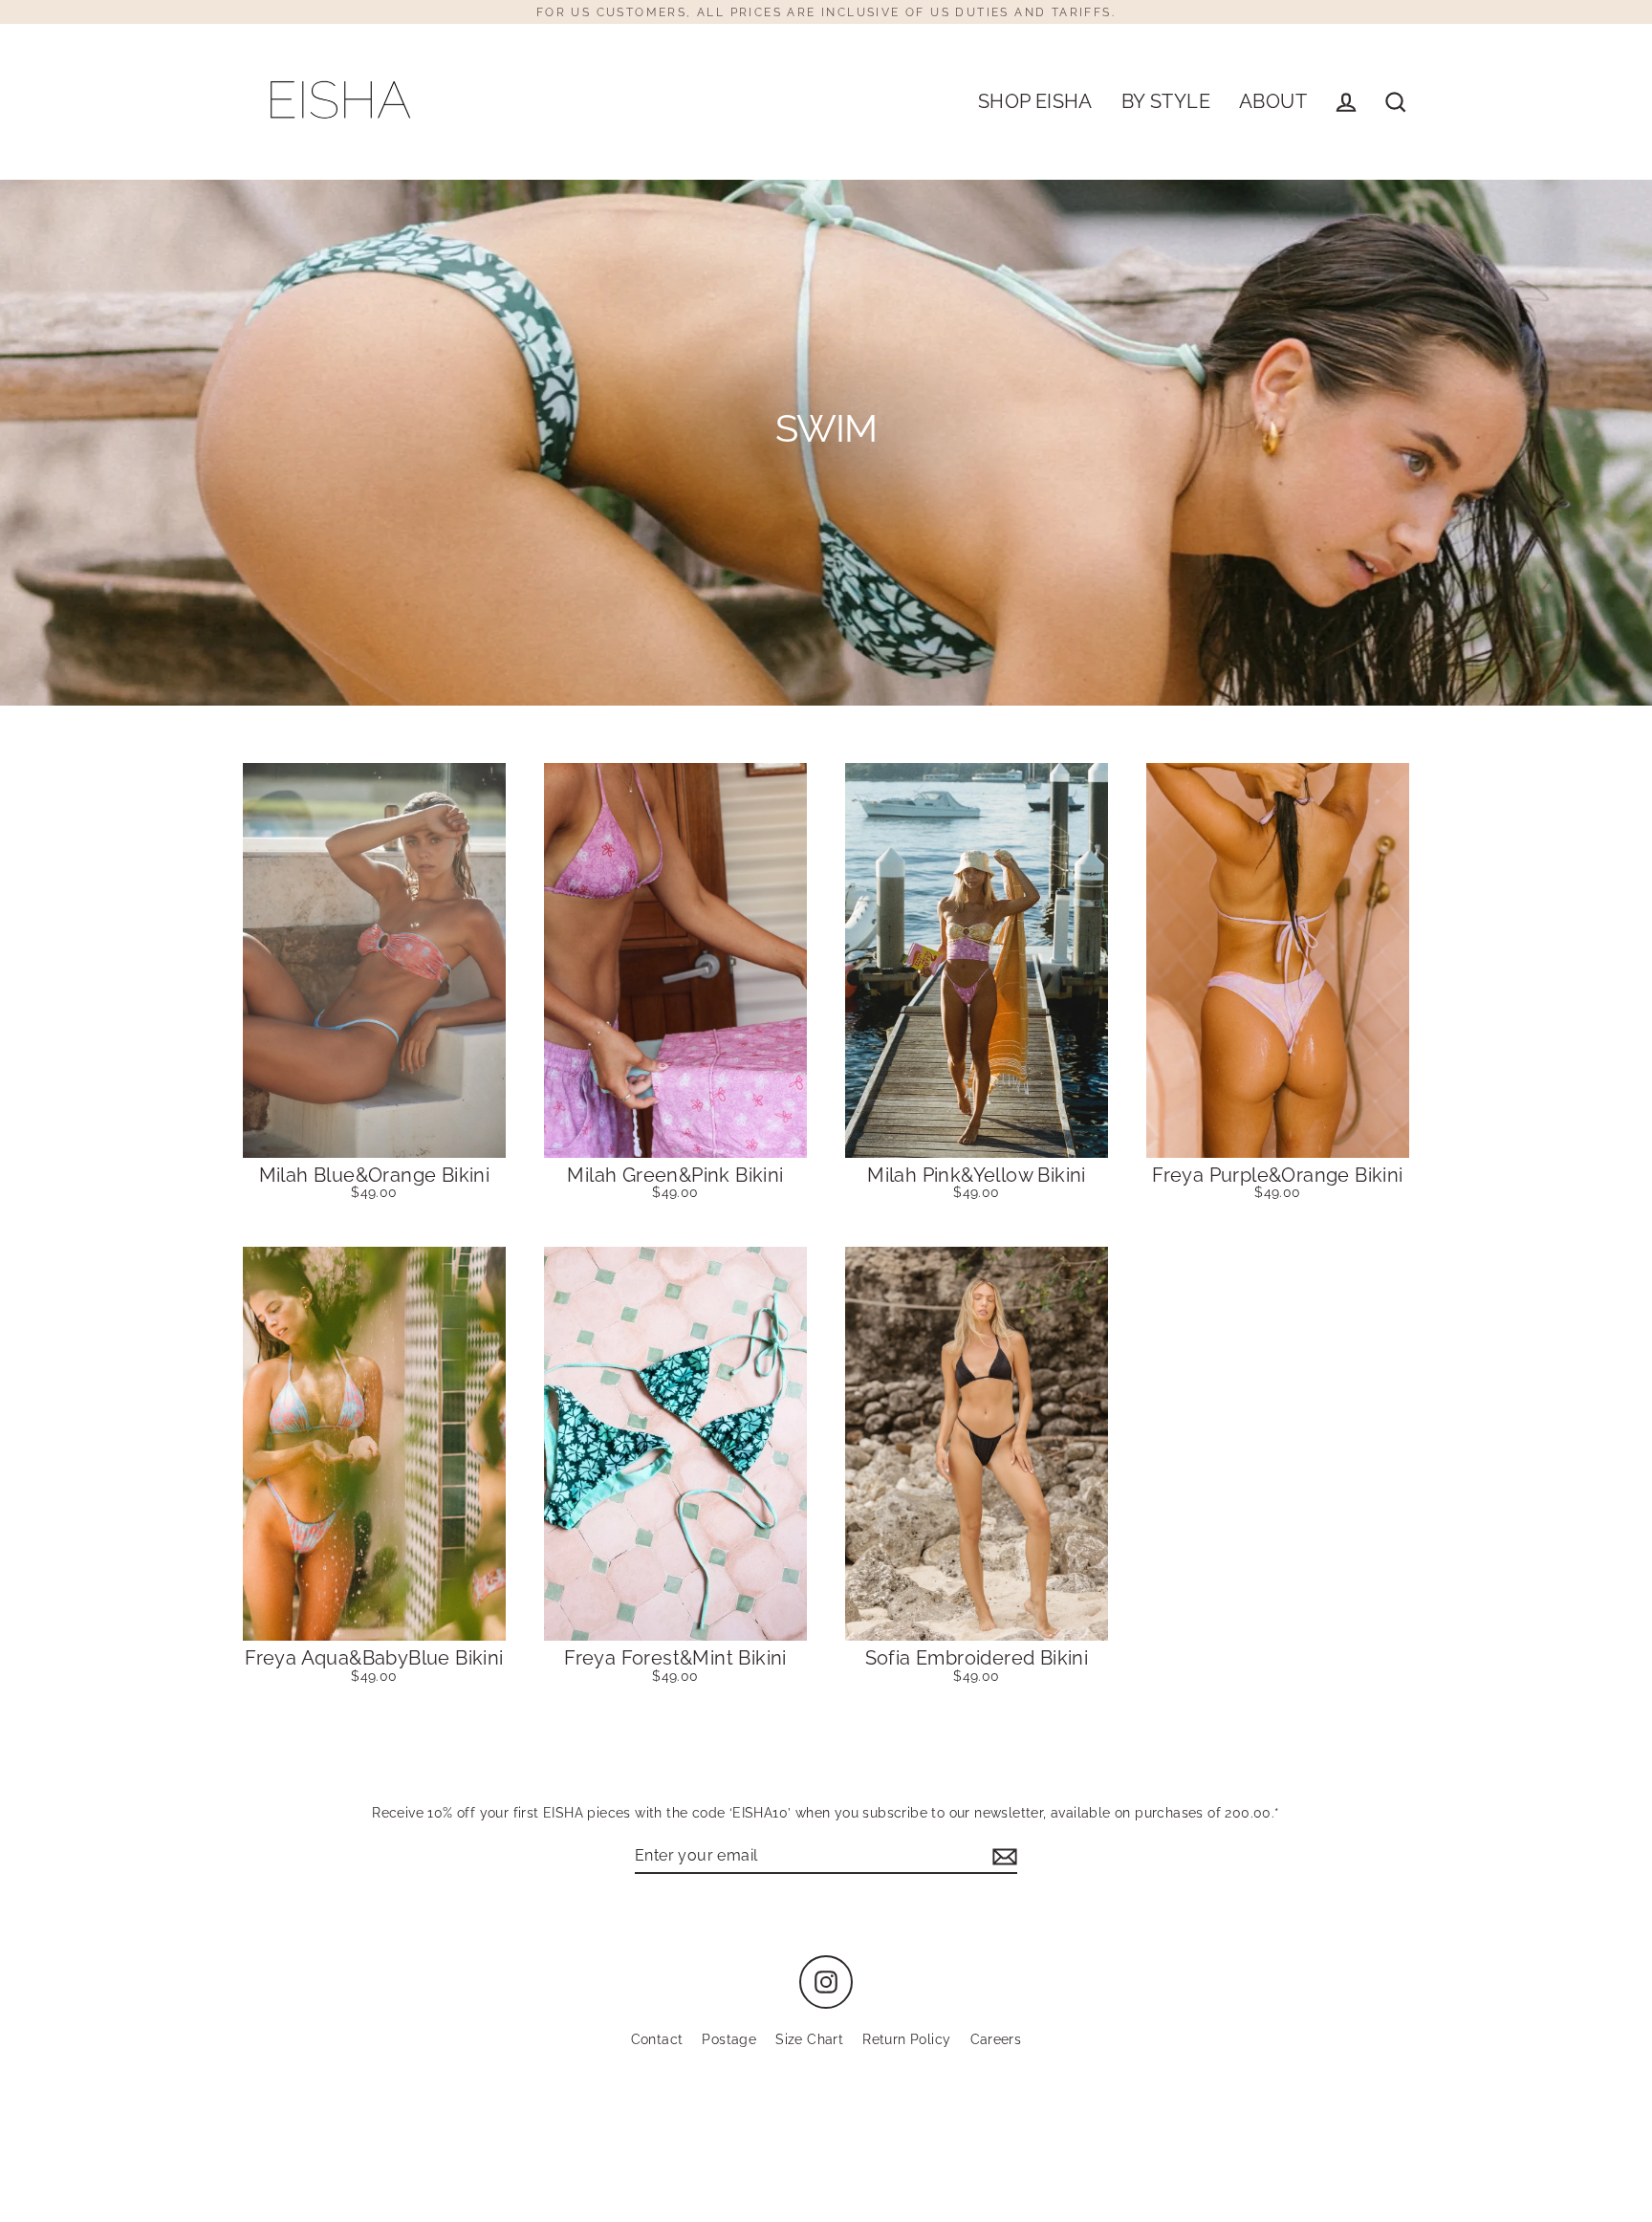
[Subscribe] (1002, 1856)
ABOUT (1273, 102)
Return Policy (906, 2039)
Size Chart (809, 2039)
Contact (657, 2039)
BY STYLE (1166, 102)
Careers (996, 2039)
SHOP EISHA (1035, 102)
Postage (729, 2039)
